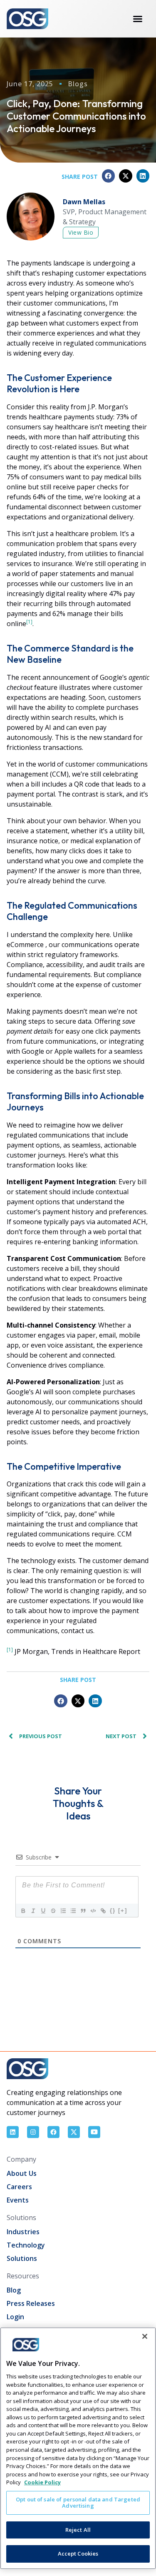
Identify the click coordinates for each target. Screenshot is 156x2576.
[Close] (145, 2336)
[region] (78, 2448)
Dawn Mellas (84, 202)
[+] (123, 1911)
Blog (14, 2290)
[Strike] (53, 1911)
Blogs (78, 84)
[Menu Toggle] (138, 19)
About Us (22, 2173)
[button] (109, 176)
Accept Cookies (78, 2553)
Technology (26, 2245)
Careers (19, 2187)
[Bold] (23, 1911)
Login (15, 2317)
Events (18, 2200)
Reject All (78, 2530)
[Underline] (43, 1911)
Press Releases (31, 2303)
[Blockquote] (83, 1911)
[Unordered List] (73, 1911)
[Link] (103, 1911)
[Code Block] (93, 1911)
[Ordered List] (63, 1911)
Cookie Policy (42, 2482)
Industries (23, 2232)
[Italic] (33, 1911)
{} (113, 1911)
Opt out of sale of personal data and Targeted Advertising (78, 2503)
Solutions (22, 2258)
